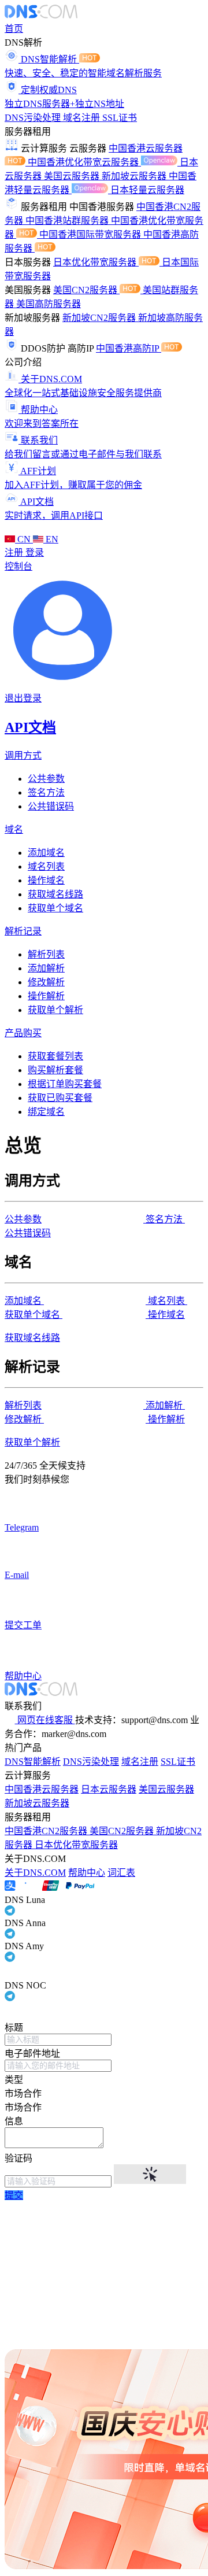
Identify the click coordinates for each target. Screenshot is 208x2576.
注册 (15, 552)
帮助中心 (87, 1873)
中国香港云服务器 (42, 1789)
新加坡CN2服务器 (100, 318)
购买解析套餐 (55, 1070)
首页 (14, 29)
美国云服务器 (73, 176)
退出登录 (23, 698)
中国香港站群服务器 (68, 221)
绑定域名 (46, 1112)
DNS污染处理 (34, 118)
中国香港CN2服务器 (47, 1831)
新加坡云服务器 (135, 176)
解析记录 (23, 931)
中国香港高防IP (129, 348)
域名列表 (46, 866)
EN (51, 539)
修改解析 (46, 982)
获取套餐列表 (55, 1056)
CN (24, 539)
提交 (14, 2195)
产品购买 (23, 1033)
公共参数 (46, 779)
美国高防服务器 (49, 304)
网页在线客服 (45, 1720)
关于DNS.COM (35, 1873)
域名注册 (83, 118)
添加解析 (46, 968)
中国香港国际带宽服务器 (91, 234)
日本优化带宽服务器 (96, 262)
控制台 (18, 566)
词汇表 (121, 1873)
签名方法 (46, 792)
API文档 (30, 727)
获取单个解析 (55, 1010)
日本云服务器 (109, 1789)
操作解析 (46, 996)
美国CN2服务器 (86, 290)
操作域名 (46, 880)
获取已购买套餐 (60, 1098)
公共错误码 (51, 806)
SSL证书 (120, 118)
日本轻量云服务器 (147, 190)
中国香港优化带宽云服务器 (84, 162)
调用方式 (23, 755)
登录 (35, 552)
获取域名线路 (55, 894)
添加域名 (46, 853)
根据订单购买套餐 (65, 1084)
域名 (14, 829)
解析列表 (46, 954)
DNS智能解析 (33, 1762)
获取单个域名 (55, 908)
